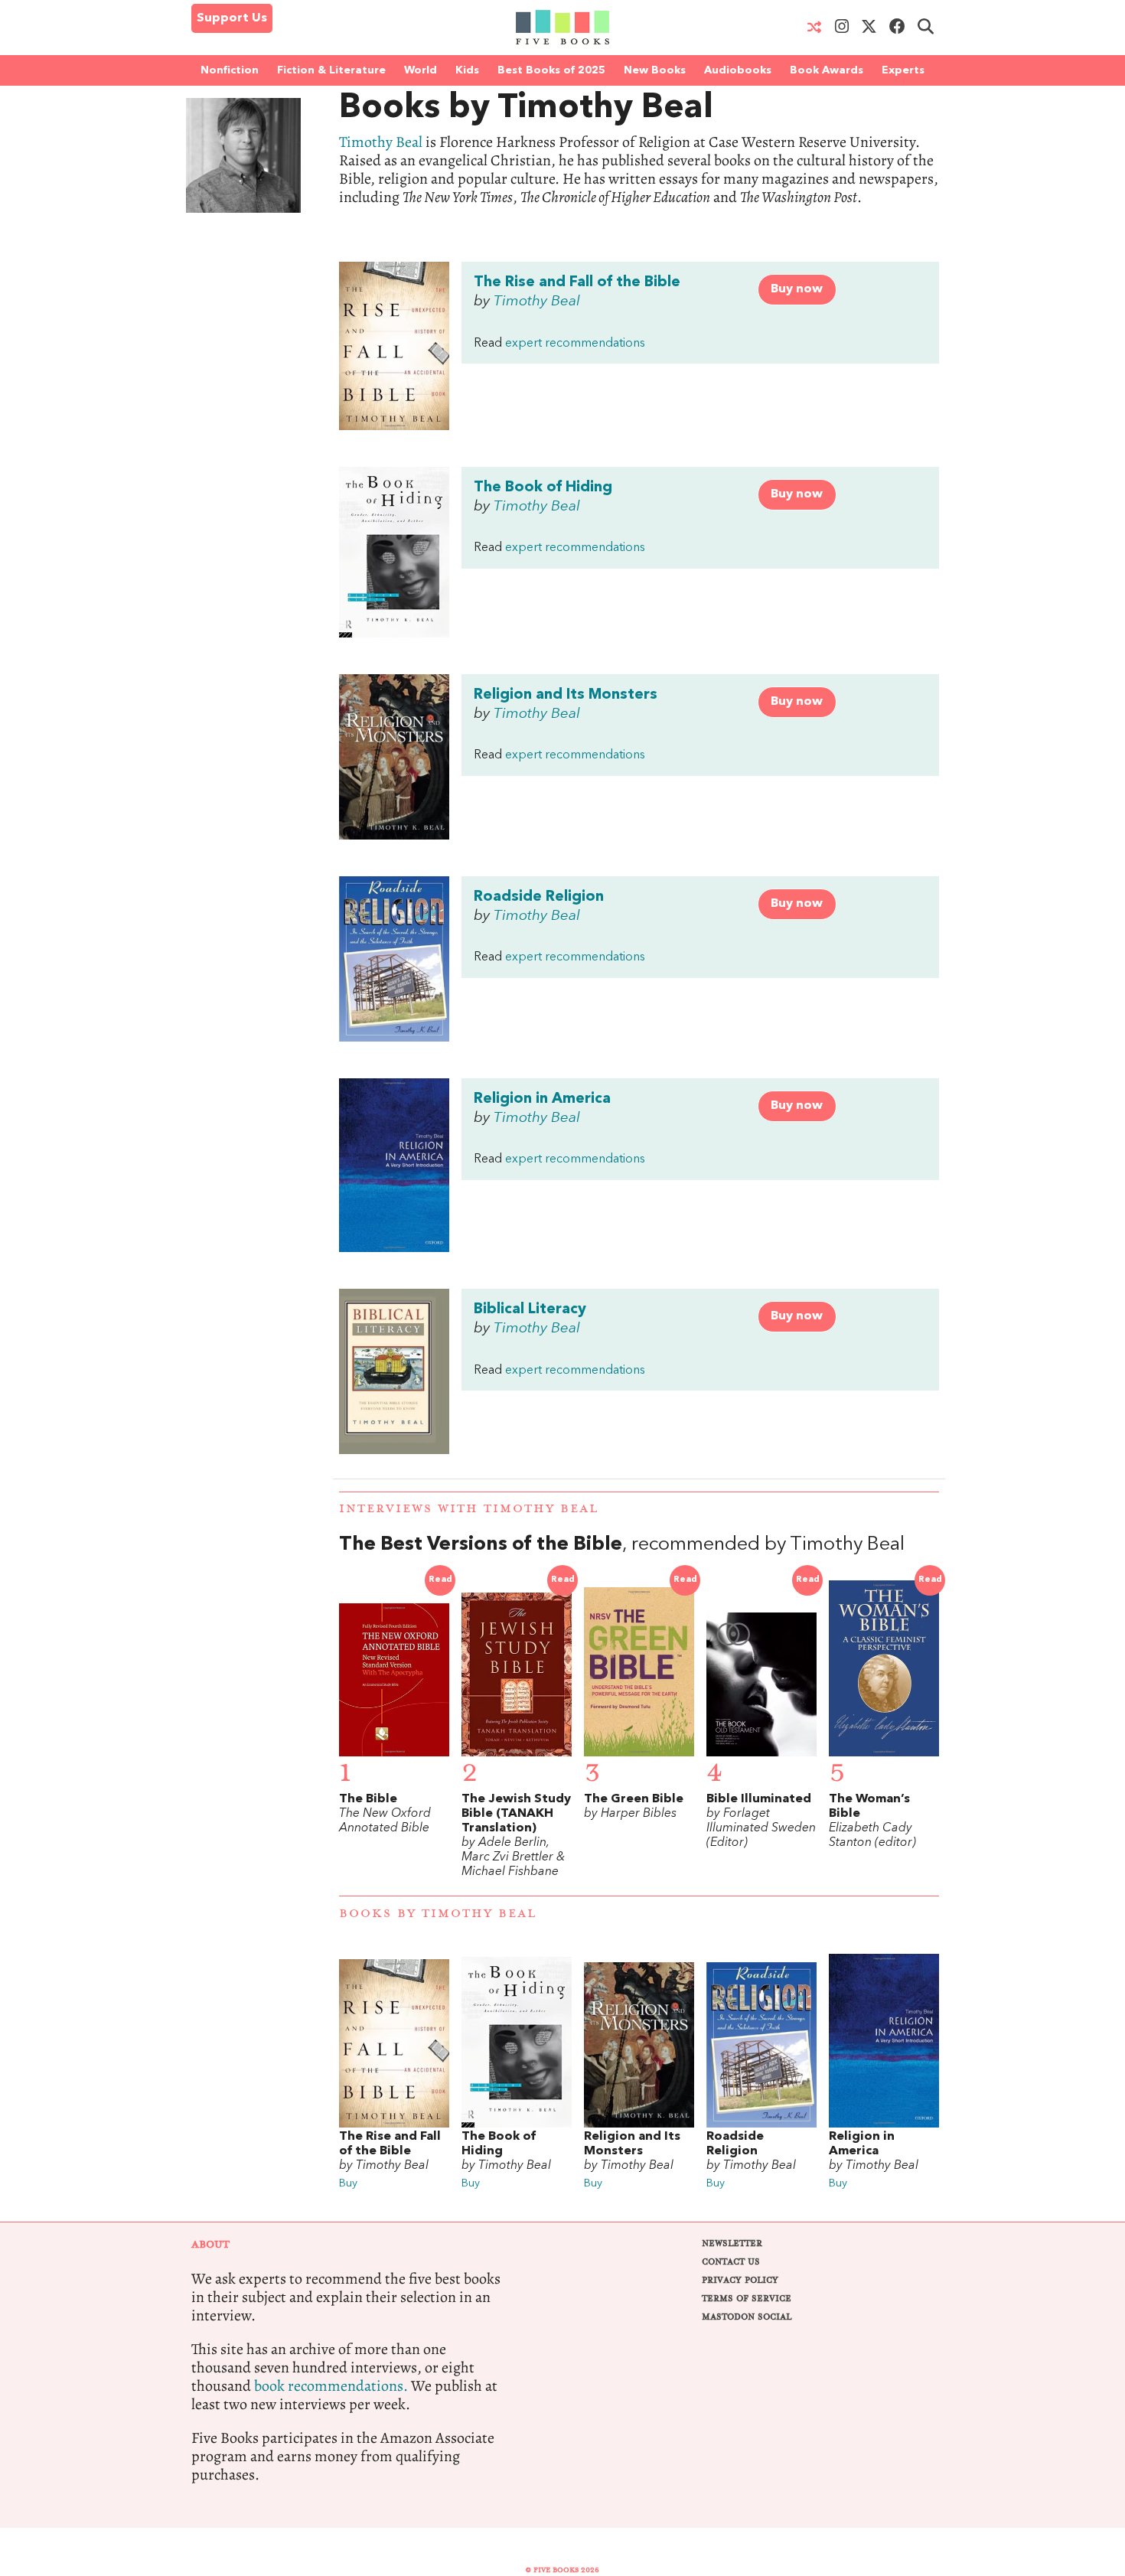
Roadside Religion (539, 897)
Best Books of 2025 (551, 70)
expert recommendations (575, 344)
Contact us (731, 2262)
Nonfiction (230, 70)
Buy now (797, 289)
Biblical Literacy (530, 1309)
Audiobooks (738, 70)
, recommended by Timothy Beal (622, 1545)
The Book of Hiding (543, 487)
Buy (348, 2184)
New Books (655, 70)
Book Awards (827, 70)
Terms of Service (747, 2299)
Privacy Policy (740, 2280)
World (421, 70)
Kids (467, 70)
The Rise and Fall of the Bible (577, 282)
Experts (903, 70)
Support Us (232, 18)
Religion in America (542, 1099)
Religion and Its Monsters (566, 695)
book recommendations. (331, 2386)
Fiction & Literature (331, 70)
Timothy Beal (381, 142)
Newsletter (732, 2243)
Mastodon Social (747, 2317)
